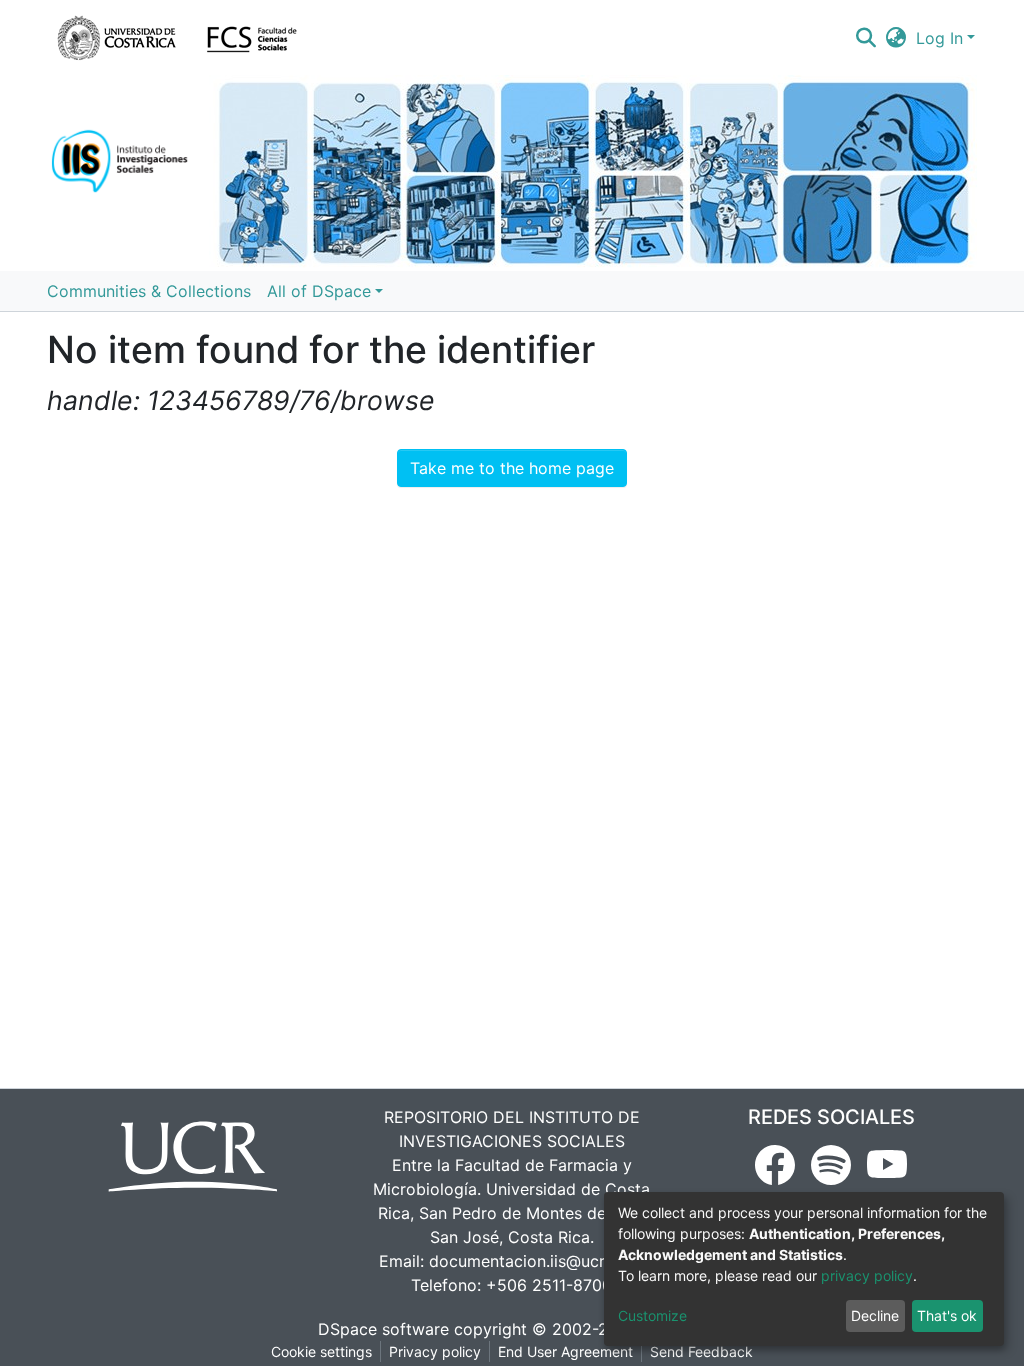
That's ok (947, 1315)
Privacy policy (435, 1351)
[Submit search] (865, 38)
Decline (875, 1315)
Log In (939, 38)
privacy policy (867, 1275)
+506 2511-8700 (549, 1285)
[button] (896, 38)
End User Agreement (565, 1351)
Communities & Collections (149, 291)
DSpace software (383, 1329)
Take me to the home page (512, 468)
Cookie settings (321, 1351)
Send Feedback (701, 1351)
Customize (652, 1315)
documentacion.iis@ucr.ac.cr (537, 1261)
